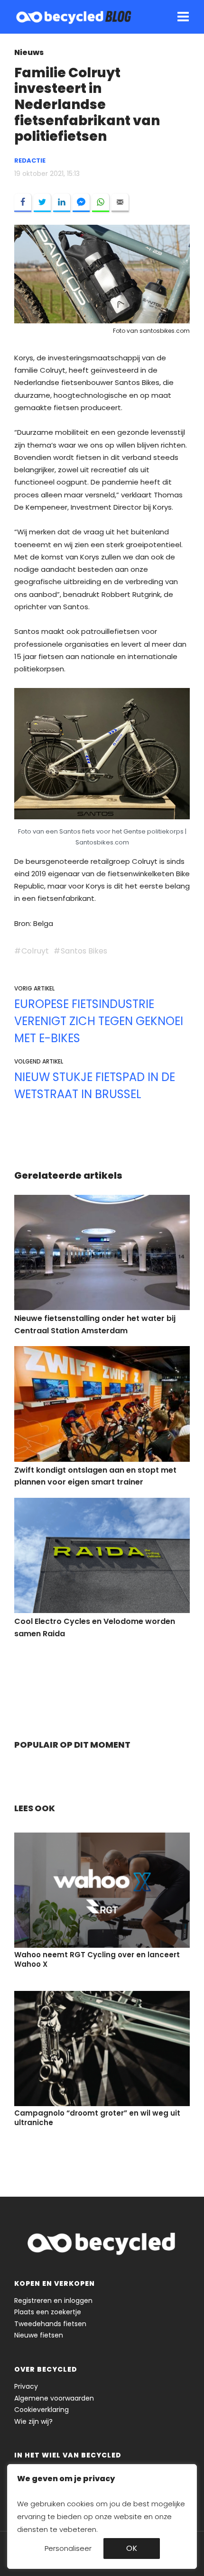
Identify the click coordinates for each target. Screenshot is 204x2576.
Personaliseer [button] (68, 2548)
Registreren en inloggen (53, 2301)
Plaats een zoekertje (48, 2312)
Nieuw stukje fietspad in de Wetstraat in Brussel (95, 1086)
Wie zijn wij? (33, 2421)
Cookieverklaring (42, 2410)
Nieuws (29, 52)
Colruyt (35, 951)
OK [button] (132, 2548)
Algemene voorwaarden (54, 2398)
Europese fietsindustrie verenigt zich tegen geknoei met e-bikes (99, 1021)
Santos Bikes (84, 951)
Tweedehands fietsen (50, 2324)
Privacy (26, 2386)
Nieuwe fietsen (39, 2335)
